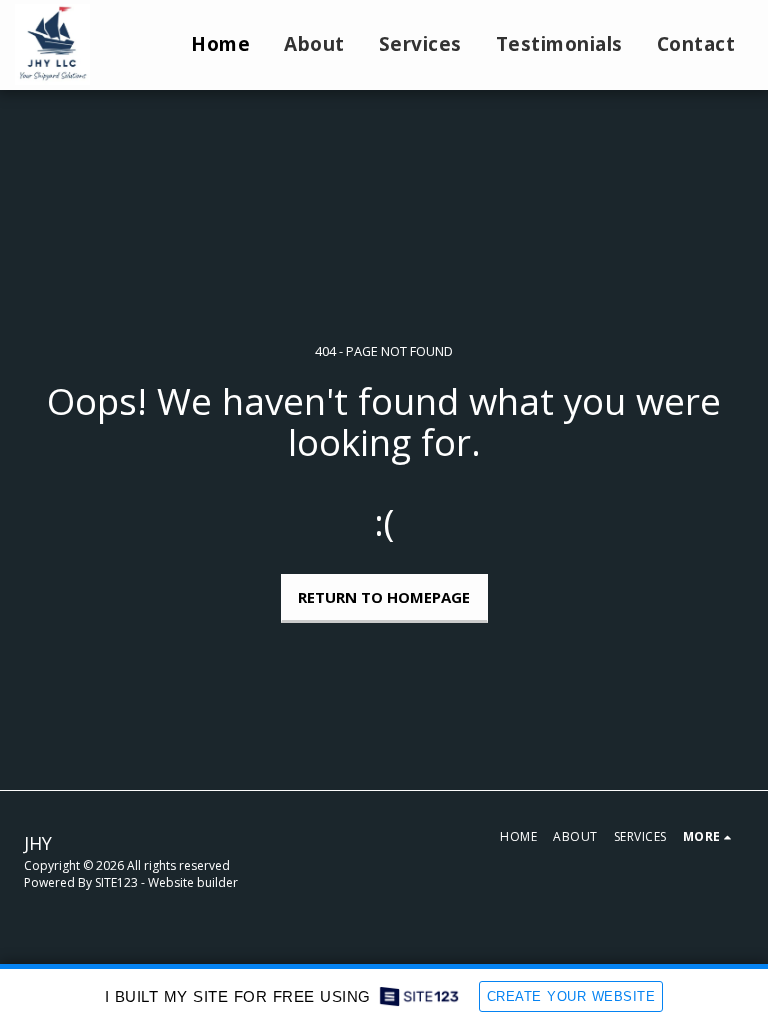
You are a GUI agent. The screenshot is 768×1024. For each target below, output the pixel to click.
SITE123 (116, 882)
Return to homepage (384, 597)
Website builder (193, 882)
